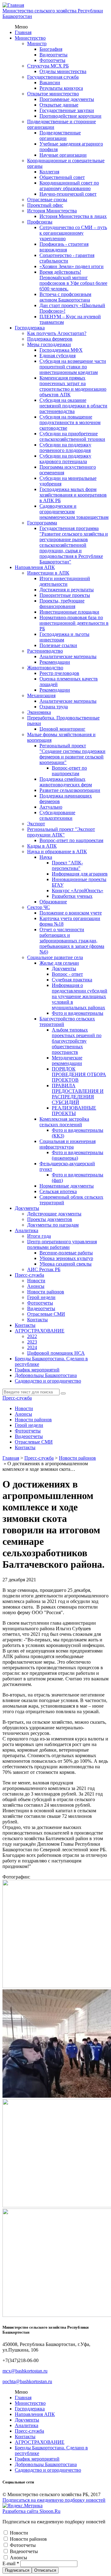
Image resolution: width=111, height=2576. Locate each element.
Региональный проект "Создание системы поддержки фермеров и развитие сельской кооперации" (72, 754)
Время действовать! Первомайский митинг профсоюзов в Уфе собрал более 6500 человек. (73, 280)
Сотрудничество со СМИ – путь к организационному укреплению (73, 233)
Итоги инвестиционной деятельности (65, 581)
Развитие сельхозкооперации (70, 790)
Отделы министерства (63, 71)
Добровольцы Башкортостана (46, 1375)
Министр (37, 43)
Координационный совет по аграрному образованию (69, 186)
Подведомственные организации (60, 135)
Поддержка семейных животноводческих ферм (66, 782)
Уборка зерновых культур (66, 1258)
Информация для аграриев (80, 874)
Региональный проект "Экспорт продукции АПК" (61, 832)
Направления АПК (35, 567)
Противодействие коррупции (70, 116)
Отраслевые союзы (47, 200)
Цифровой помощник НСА (56, 1353)
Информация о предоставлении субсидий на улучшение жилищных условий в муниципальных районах (80, 996)
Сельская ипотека (58, 1191)
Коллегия (49, 172)
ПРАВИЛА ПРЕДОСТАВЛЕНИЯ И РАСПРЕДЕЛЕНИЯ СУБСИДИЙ (78, 1094)
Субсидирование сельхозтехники (57, 815)
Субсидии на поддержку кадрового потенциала (65, 459)
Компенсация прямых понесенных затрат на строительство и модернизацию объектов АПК (73, 386)
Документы (64, 969)
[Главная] (13, 5)
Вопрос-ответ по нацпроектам (69, 771)
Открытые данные (59, 105)
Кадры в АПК (42, 846)
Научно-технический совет (68, 194)
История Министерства (52, 211)
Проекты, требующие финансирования (62, 604)
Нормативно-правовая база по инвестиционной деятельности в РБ (74, 623)
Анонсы (36, 1286)
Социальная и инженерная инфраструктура (68, 1144)
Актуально (51, 807)
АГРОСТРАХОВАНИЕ (40, 1331)
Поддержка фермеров (50, 339)
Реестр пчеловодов (59, 673)
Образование (53, 902)
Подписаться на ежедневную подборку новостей (54, 2500)
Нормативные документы (67, 1186)
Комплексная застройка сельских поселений (64, 1122)
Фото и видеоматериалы (78, 1013)
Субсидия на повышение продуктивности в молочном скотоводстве (70, 422)
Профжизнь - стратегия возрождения (64, 247)
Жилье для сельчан (59, 963)
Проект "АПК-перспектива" (67, 865)
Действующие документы (54, 1214)
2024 (32, 1347)
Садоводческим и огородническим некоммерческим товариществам (74, 512)
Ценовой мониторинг (62, 729)
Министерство (30, 38)
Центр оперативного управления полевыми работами (62, 1244)
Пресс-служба (29, 1275)
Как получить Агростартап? (57, 333)
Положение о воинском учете (71, 913)
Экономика (39, 712)
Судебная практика (72, 980)
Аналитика (27, 1230)
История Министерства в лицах (73, 216)
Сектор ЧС (39, 907)
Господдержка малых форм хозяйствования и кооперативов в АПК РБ (73, 495)
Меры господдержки (49, 344)
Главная (23, 32)
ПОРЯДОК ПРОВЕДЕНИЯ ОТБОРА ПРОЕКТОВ (79, 1074)
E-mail (11, 2563)
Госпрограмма (42, 523)
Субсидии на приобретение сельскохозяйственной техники (72, 436)
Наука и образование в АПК (57, 851)
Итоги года (39, 1236)
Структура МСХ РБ (48, 66)
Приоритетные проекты (65, 595)
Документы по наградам (53, 1225)
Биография (51, 49)
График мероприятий (37, 1370)
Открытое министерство (53, 94)
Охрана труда (54, 707)
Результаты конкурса (61, 88)
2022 (32, 1336)
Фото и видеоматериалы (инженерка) (78, 1155)
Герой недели (41, 1297)
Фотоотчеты (52, 60)
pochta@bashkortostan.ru (27, 2381)
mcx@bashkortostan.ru (25, 2371)
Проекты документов (50, 1219)
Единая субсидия (58, 356)
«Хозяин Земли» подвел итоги (72, 266)
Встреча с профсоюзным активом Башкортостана (65, 297)
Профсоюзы (40, 222)
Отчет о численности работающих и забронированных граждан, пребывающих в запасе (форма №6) (72, 941)
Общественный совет (62, 177)
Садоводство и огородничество (48, 1381)
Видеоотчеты (53, 55)
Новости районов (46, 1292)
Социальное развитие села (55, 957)
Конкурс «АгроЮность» (78, 891)
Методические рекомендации (67, 1060)
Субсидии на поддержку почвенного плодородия (65, 447)
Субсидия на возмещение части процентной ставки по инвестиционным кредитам (73, 367)
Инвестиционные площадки (69, 612)
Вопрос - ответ (67, 974)
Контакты (37, 1320)
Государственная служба (53, 77)
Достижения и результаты (67, 590)
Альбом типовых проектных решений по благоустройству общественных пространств (77, 1041)
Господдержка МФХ (61, 350)
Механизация (41, 695)
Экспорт (36, 824)
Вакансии (50, 83)
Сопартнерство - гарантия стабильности (67, 258)
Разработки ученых (72, 896)
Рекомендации (55, 662)
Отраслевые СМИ (46, 1314)
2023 (32, 1342)
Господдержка (30, 328)
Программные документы (67, 99)
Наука (46, 857)
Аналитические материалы (68, 656)
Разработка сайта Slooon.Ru (31, 2511)
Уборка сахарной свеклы (66, 1264)
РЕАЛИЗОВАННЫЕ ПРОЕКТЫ (74, 1111)
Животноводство (45, 668)
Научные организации (63, 155)
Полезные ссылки (58, 645)
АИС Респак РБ (44, 1269)
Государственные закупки (67, 110)
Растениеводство (45, 651)
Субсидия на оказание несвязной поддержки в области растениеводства (73, 406)
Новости (36, 1281)
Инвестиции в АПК (48, 573)
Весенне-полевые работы (66, 1253)
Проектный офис (45, 205)
